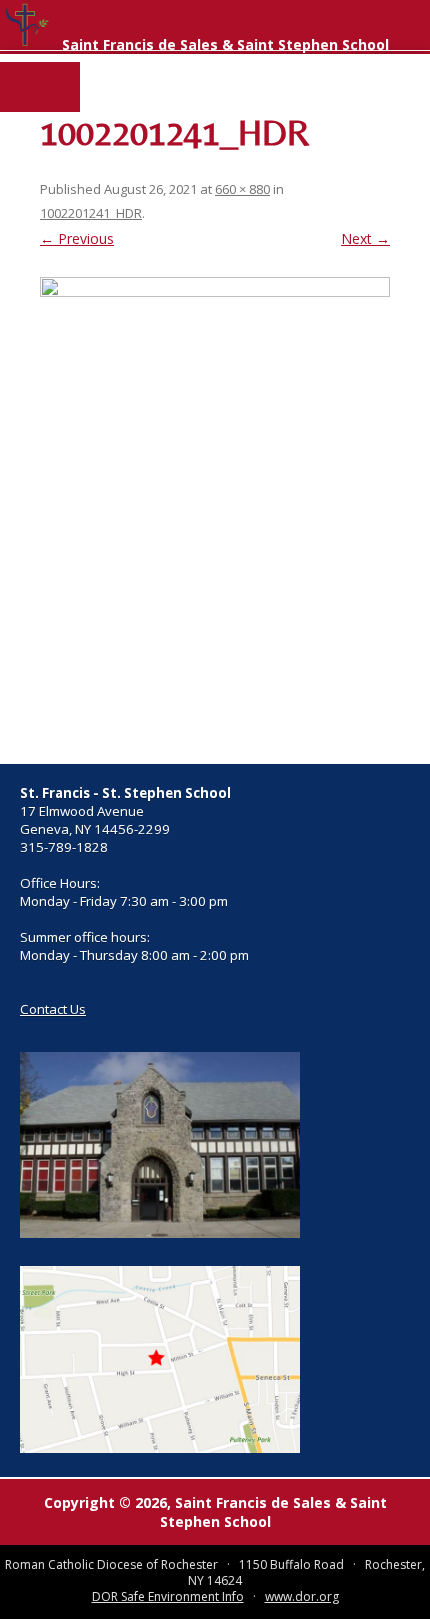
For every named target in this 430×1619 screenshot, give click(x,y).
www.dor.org (302, 1596)
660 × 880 (242, 189)
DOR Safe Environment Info (168, 1596)
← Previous (77, 238)
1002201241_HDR (91, 213)
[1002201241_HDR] (215, 510)
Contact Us (53, 1009)
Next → (365, 238)
